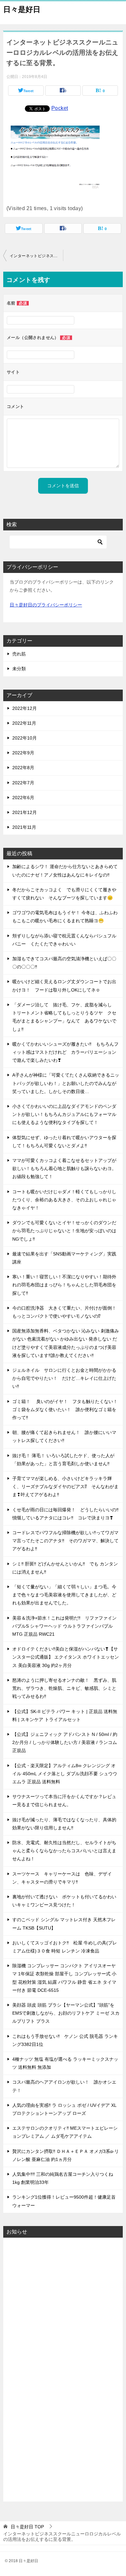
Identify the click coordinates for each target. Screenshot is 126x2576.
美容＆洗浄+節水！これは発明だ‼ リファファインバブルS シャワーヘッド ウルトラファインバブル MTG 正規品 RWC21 (64, 1626)
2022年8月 (23, 768)
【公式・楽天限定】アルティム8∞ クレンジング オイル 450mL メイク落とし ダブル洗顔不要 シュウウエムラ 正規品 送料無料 (65, 1774)
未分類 (19, 669)
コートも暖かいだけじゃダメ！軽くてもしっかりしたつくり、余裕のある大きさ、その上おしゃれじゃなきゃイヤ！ (64, 1200)
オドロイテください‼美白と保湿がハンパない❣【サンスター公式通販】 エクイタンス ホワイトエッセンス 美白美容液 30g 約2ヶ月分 (66, 1657)
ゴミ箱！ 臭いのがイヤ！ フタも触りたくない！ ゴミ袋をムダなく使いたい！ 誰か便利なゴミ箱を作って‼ (67, 1409)
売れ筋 (19, 654)
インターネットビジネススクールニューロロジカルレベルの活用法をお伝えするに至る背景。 (36, 256)
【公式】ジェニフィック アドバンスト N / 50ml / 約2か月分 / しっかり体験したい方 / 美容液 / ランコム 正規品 (65, 1742)
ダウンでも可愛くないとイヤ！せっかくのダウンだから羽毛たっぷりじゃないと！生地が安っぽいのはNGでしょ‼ (64, 1231)
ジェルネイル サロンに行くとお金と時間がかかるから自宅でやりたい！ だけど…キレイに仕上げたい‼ (64, 1378)
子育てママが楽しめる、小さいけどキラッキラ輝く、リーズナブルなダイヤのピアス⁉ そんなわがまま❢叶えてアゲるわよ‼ (65, 1487)
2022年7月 (23, 783)
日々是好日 (22, 9)
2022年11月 (24, 723)
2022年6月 (23, 798)
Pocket (60, 108)
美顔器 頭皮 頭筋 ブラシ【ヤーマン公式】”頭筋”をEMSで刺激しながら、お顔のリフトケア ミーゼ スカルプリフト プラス (66, 2013)
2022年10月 (25, 738)
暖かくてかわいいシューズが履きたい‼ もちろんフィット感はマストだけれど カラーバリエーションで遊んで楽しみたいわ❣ (65, 1052)
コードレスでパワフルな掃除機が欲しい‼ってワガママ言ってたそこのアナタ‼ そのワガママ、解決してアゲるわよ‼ (65, 1541)
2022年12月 (25, 708)
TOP (27, 2527)
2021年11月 (24, 827)
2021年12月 (25, 812)
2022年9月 (23, 753)
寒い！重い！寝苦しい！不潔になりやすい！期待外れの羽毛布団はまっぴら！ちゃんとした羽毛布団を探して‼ (64, 1285)
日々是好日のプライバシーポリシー (46, 605)
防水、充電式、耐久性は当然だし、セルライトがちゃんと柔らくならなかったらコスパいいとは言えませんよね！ (64, 1851)
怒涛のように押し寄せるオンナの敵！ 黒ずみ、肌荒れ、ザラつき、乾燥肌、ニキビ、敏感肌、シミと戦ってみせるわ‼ (64, 1688)
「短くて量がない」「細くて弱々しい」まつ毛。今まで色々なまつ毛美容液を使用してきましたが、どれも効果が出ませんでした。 (64, 1595)
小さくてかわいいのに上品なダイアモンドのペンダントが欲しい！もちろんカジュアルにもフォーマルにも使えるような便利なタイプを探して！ (64, 1114)
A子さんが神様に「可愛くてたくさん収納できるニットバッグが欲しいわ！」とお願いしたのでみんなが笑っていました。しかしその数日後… (66, 1083)
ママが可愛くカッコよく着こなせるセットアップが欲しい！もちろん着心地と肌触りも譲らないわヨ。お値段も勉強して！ (64, 1168)
